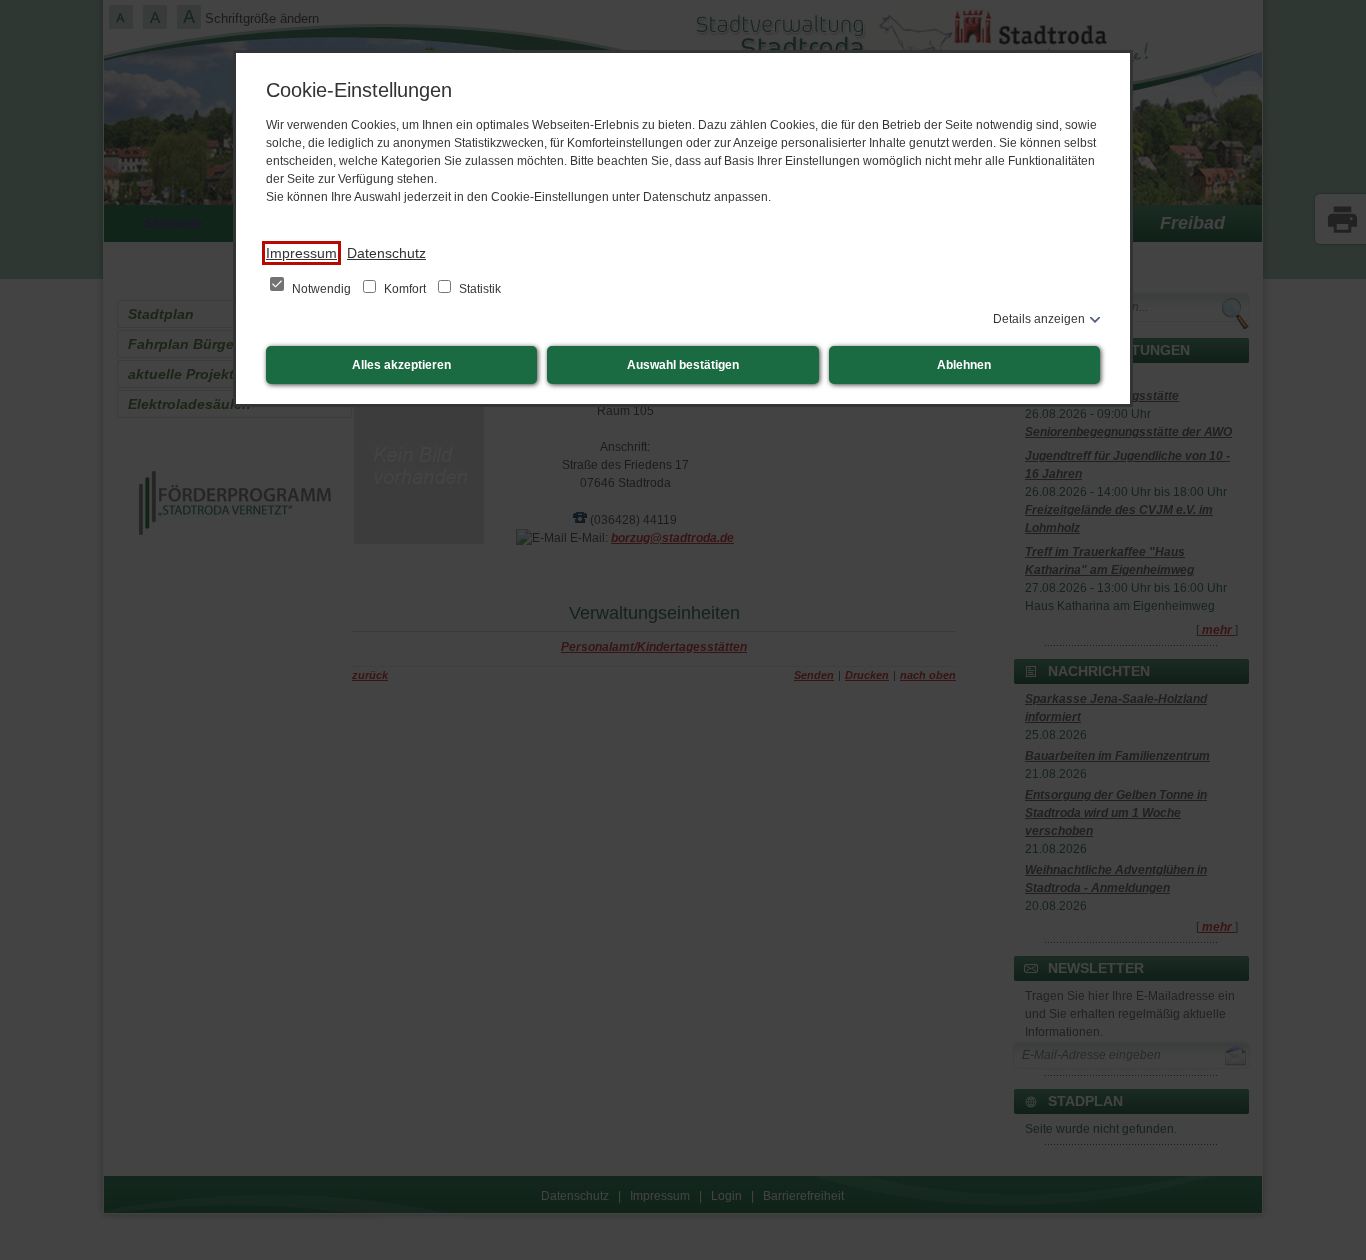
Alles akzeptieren (401, 365)
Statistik (478, 289)
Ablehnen (964, 365)
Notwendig (321, 289)
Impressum (301, 253)
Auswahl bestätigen (683, 365)
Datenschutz (386, 253)
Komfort (405, 289)
